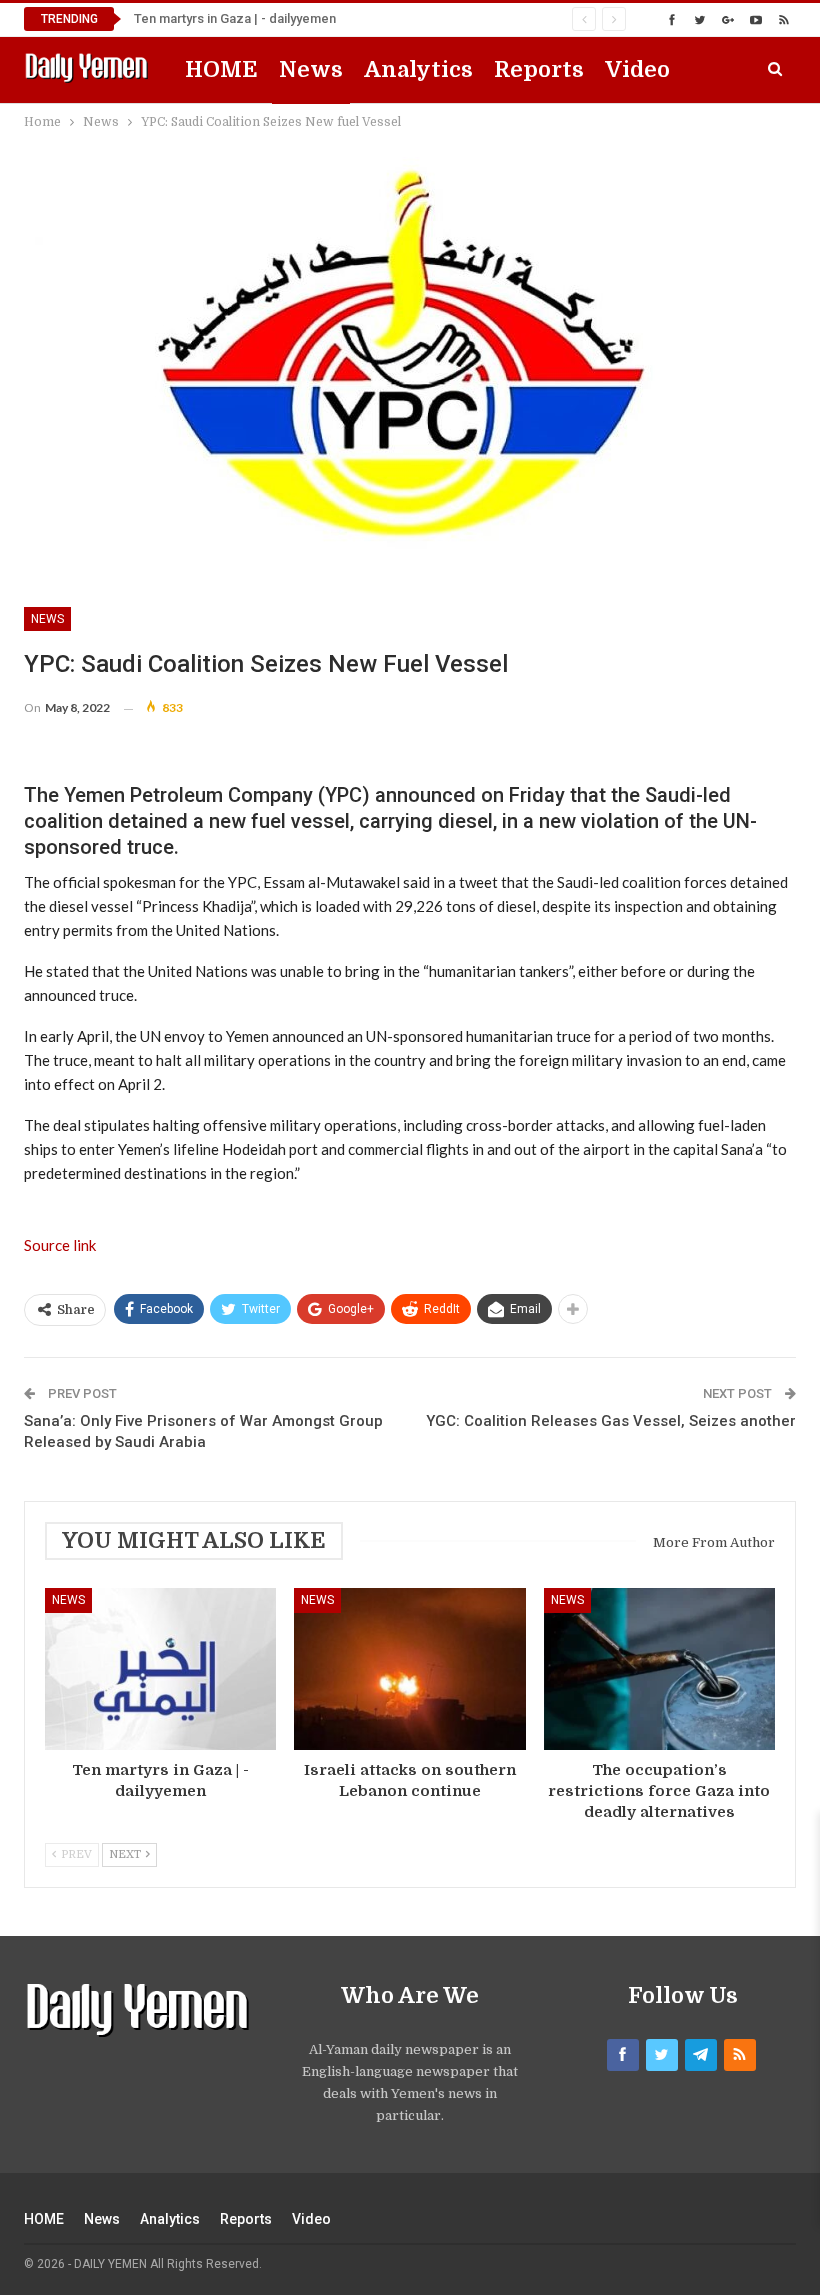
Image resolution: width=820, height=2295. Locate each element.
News (311, 69)
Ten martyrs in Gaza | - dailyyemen (235, 18)
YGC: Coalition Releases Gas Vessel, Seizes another (611, 1421)
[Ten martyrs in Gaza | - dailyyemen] (160, 1669)
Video (637, 69)
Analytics (418, 69)
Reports (539, 69)
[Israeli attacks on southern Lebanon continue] (409, 1669)
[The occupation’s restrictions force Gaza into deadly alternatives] (659, 1669)
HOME (221, 69)
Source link (60, 1245)
